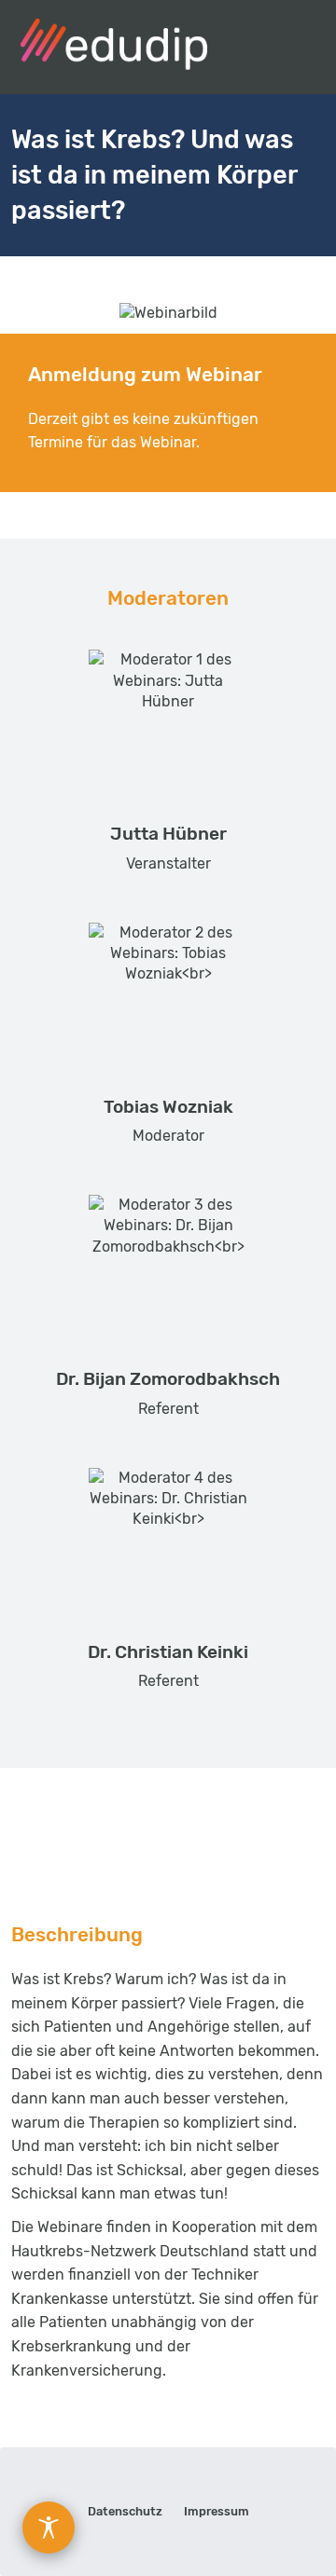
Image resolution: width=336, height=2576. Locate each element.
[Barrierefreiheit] (49, 2528)
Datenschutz (125, 2511)
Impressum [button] (217, 2511)
